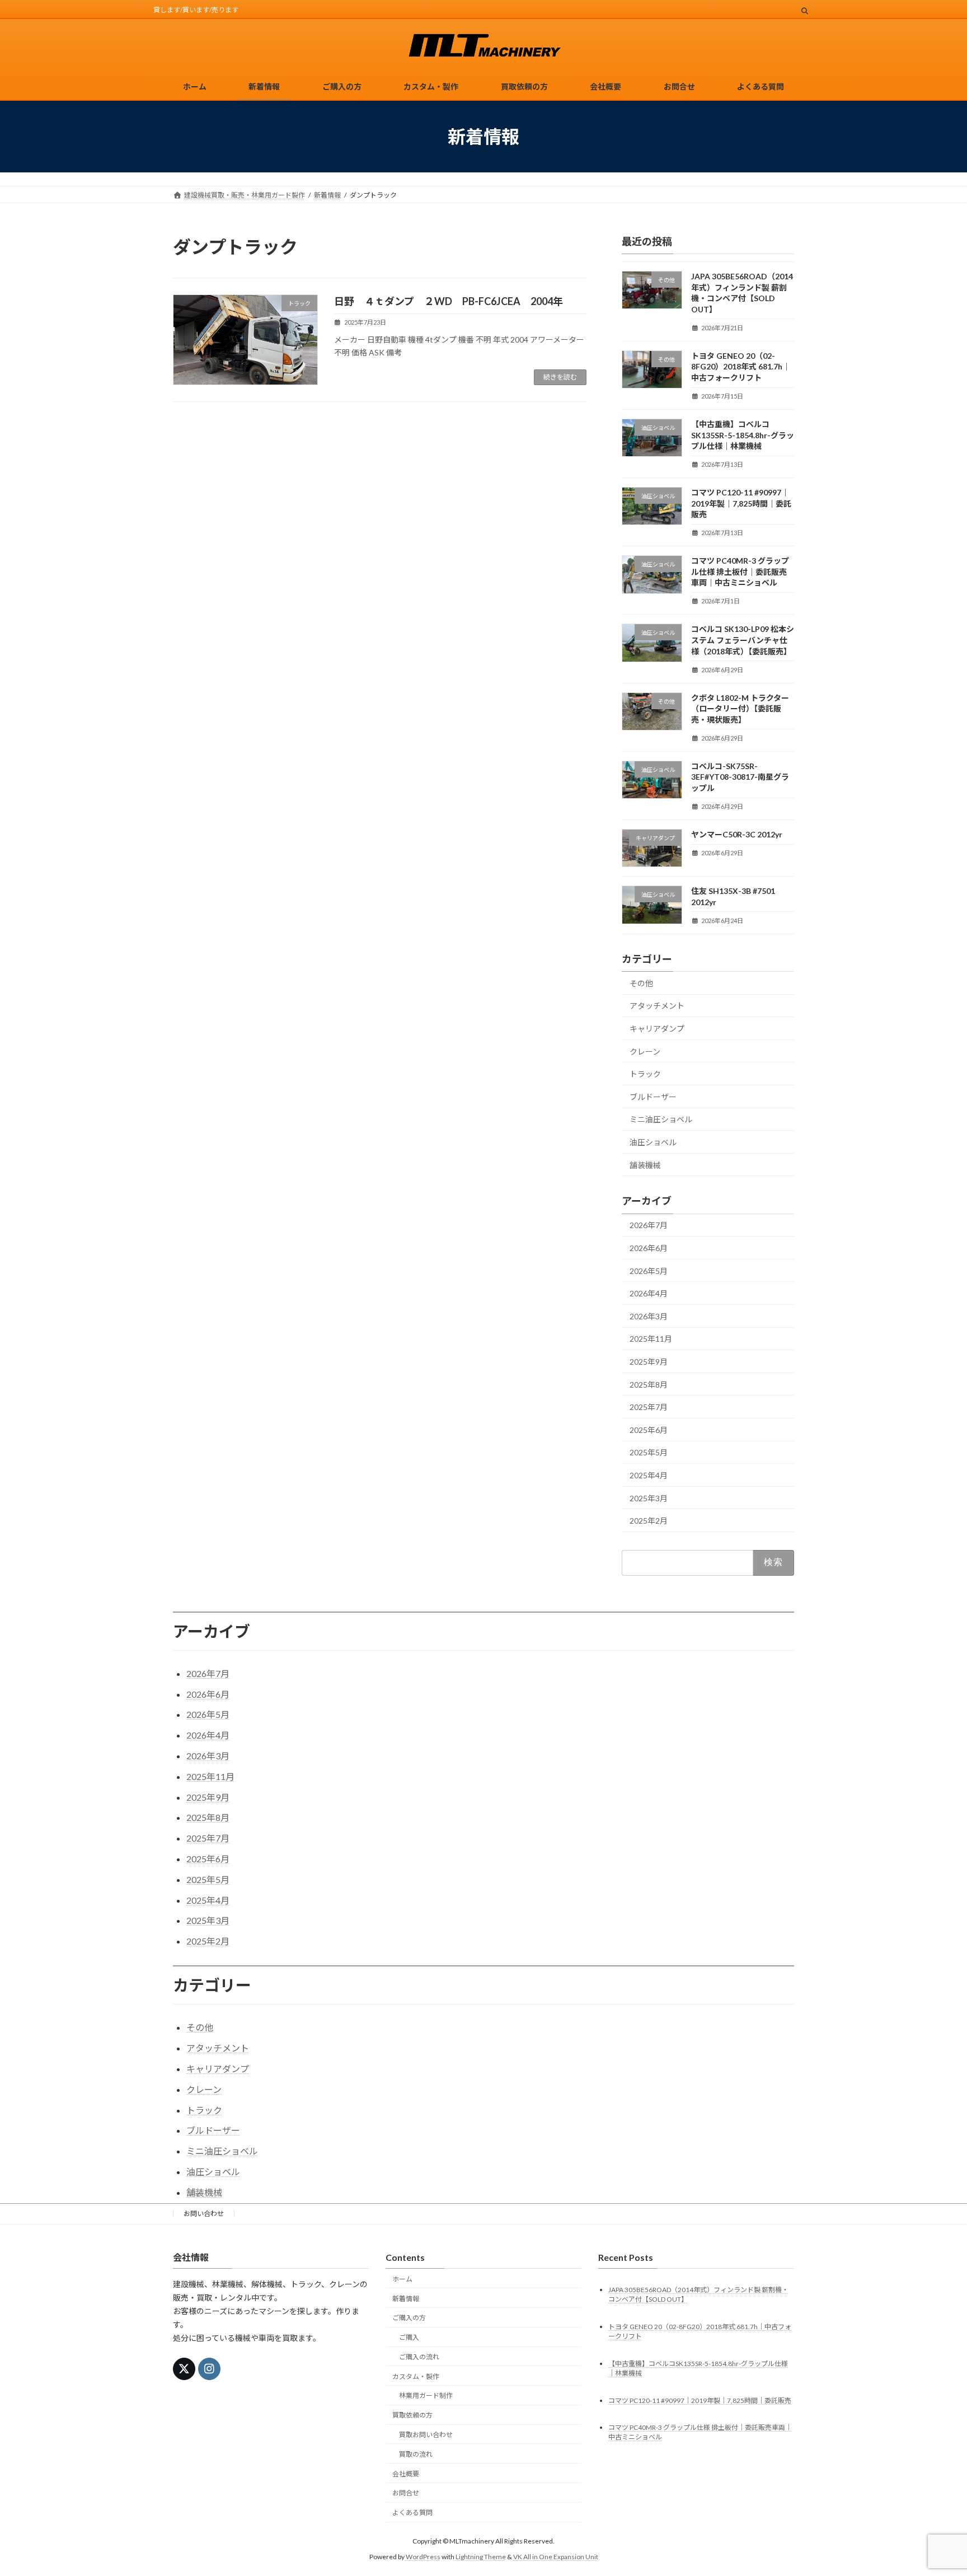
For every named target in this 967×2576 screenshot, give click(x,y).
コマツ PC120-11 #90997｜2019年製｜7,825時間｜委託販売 (741, 503)
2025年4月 (649, 1475)
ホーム (402, 2279)
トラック (645, 1074)
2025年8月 (649, 1385)
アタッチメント (657, 1006)
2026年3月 (649, 1316)
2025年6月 (649, 1430)
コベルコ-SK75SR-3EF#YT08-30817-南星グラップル (740, 777)
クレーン (645, 1052)
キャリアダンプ (657, 1029)
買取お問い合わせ (426, 2435)
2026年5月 (649, 1271)
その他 (641, 983)
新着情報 (406, 2298)
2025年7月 (649, 1407)
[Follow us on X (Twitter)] (184, 2369)
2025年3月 (649, 1498)
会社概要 (406, 2473)
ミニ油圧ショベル (661, 1120)
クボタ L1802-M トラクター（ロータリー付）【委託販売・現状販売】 (740, 709)
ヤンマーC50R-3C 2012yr (737, 834)
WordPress (423, 2557)
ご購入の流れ (419, 2357)
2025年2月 (649, 1521)
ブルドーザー (653, 1097)
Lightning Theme (481, 2557)
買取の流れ (416, 2454)
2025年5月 (649, 1453)
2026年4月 (649, 1293)
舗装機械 (645, 1165)
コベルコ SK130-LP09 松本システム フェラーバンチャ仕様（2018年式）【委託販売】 (743, 640)
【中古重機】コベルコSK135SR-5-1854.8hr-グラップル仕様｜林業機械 (743, 435)
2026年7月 (649, 1226)
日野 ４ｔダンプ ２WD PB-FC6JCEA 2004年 (449, 301)
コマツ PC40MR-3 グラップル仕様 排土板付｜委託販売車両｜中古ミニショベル (740, 572)
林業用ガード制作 (426, 2395)
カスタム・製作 (416, 2376)
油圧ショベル (653, 1142)
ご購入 (409, 2337)
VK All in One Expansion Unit (556, 2557)
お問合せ (406, 2493)
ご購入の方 (409, 2318)
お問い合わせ (204, 2214)
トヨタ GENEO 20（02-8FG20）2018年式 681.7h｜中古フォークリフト (741, 367)
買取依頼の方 (412, 2415)
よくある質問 (412, 2512)
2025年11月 (651, 1339)
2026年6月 (649, 1248)
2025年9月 (649, 1362)
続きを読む (560, 377)
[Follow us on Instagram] (209, 2369)
